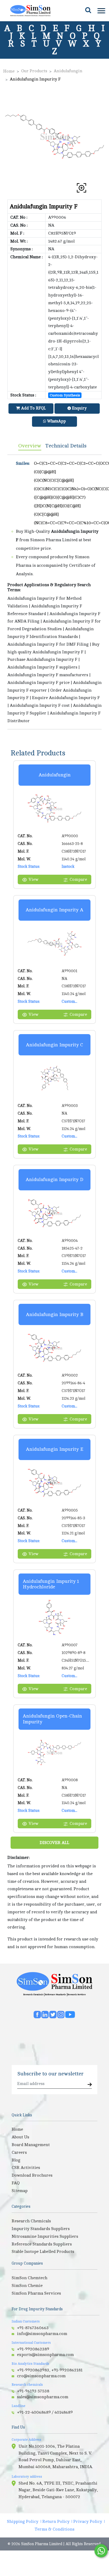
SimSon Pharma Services (36, 2293)
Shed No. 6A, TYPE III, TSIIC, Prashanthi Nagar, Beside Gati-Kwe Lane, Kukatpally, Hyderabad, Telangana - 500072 (58, 2490)
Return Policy (56, 2522)
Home (9, 71)
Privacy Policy (88, 2522)
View (33, 879)
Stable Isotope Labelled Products (43, 2252)
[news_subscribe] (90, 2085)
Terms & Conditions (54, 2529)
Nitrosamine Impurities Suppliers (45, 2236)
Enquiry (79, 408)
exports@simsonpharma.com (45, 2355)
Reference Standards (55, 1995)
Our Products (34, 71)
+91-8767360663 (33, 2328)
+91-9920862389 (33, 2349)
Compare (78, 879)
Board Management (31, 2145)
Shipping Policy (23, 2522)
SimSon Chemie (27, 2286)
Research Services (77, 1995)
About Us (20, 2137)
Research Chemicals (33, 1995)
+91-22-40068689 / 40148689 (45, 2412)
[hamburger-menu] (101, 11)
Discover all (54, 1843)
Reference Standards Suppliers (42, 2244)
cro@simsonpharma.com (41, 2376)
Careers (19, 2152)
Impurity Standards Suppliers (41, 2229)
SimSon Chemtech (29, 2278)
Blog (16, 2160)
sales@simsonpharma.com (43, 2397)
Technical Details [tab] (66, 446)
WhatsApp (56, 421)
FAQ (16, 2183)
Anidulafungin (68, 71)
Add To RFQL (33, 408)
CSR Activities (26, 2168)
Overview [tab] (30, 446)
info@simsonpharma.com (42, 2334)
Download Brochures (32, 2175)
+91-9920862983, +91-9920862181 (50, 2370)
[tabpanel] (54, 592)
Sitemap (20, 2191)
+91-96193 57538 (33, 2391)
